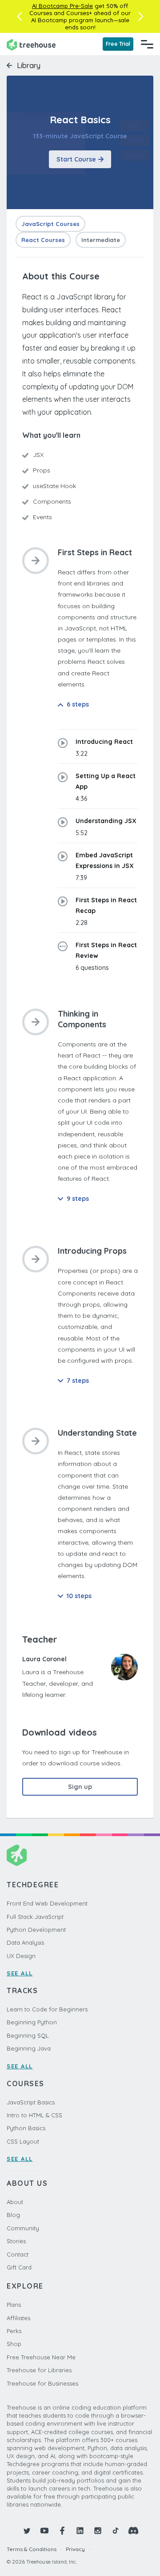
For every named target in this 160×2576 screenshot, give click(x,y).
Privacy (75, 2549)
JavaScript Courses (50, 224)
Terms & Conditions (32, 2549)
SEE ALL (20, 1973)
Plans (14, 2305)
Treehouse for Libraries (39, 2370)
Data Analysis (25, 1942)
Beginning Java (29, 2048)
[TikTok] (116, 2531)
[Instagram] (98, 2531)
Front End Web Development (47, 1903)
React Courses (43, 240)
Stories (16, 2241)
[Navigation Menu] (147, 44)
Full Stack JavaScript (35, 1917)
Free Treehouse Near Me (41, 2357)
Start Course (76, 159)
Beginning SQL (28, 2035)
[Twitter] (27, 2531)
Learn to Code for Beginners (47, 2009)
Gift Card (19, 2267)
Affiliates (18, 2318)
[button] (19, 16)
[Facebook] (62, 2531)
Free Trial (118, 44)
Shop (14, 2344)
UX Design (21, 1956)
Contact (18, 2254)
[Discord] (133, 2531)
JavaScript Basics (31, 2102)
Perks (14, 2331)
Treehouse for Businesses (42, 2383)
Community (23, 2228)
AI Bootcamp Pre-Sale (62, 6)
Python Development (36, 1930)
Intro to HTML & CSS (34, 2115)
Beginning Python (32, 2022)
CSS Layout (23, 2141)
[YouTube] (44, 2531)
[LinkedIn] (80, 2531)
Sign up (80, 1787)
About (15, 2202)
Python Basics (26, 2128)
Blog (13, 2215)
